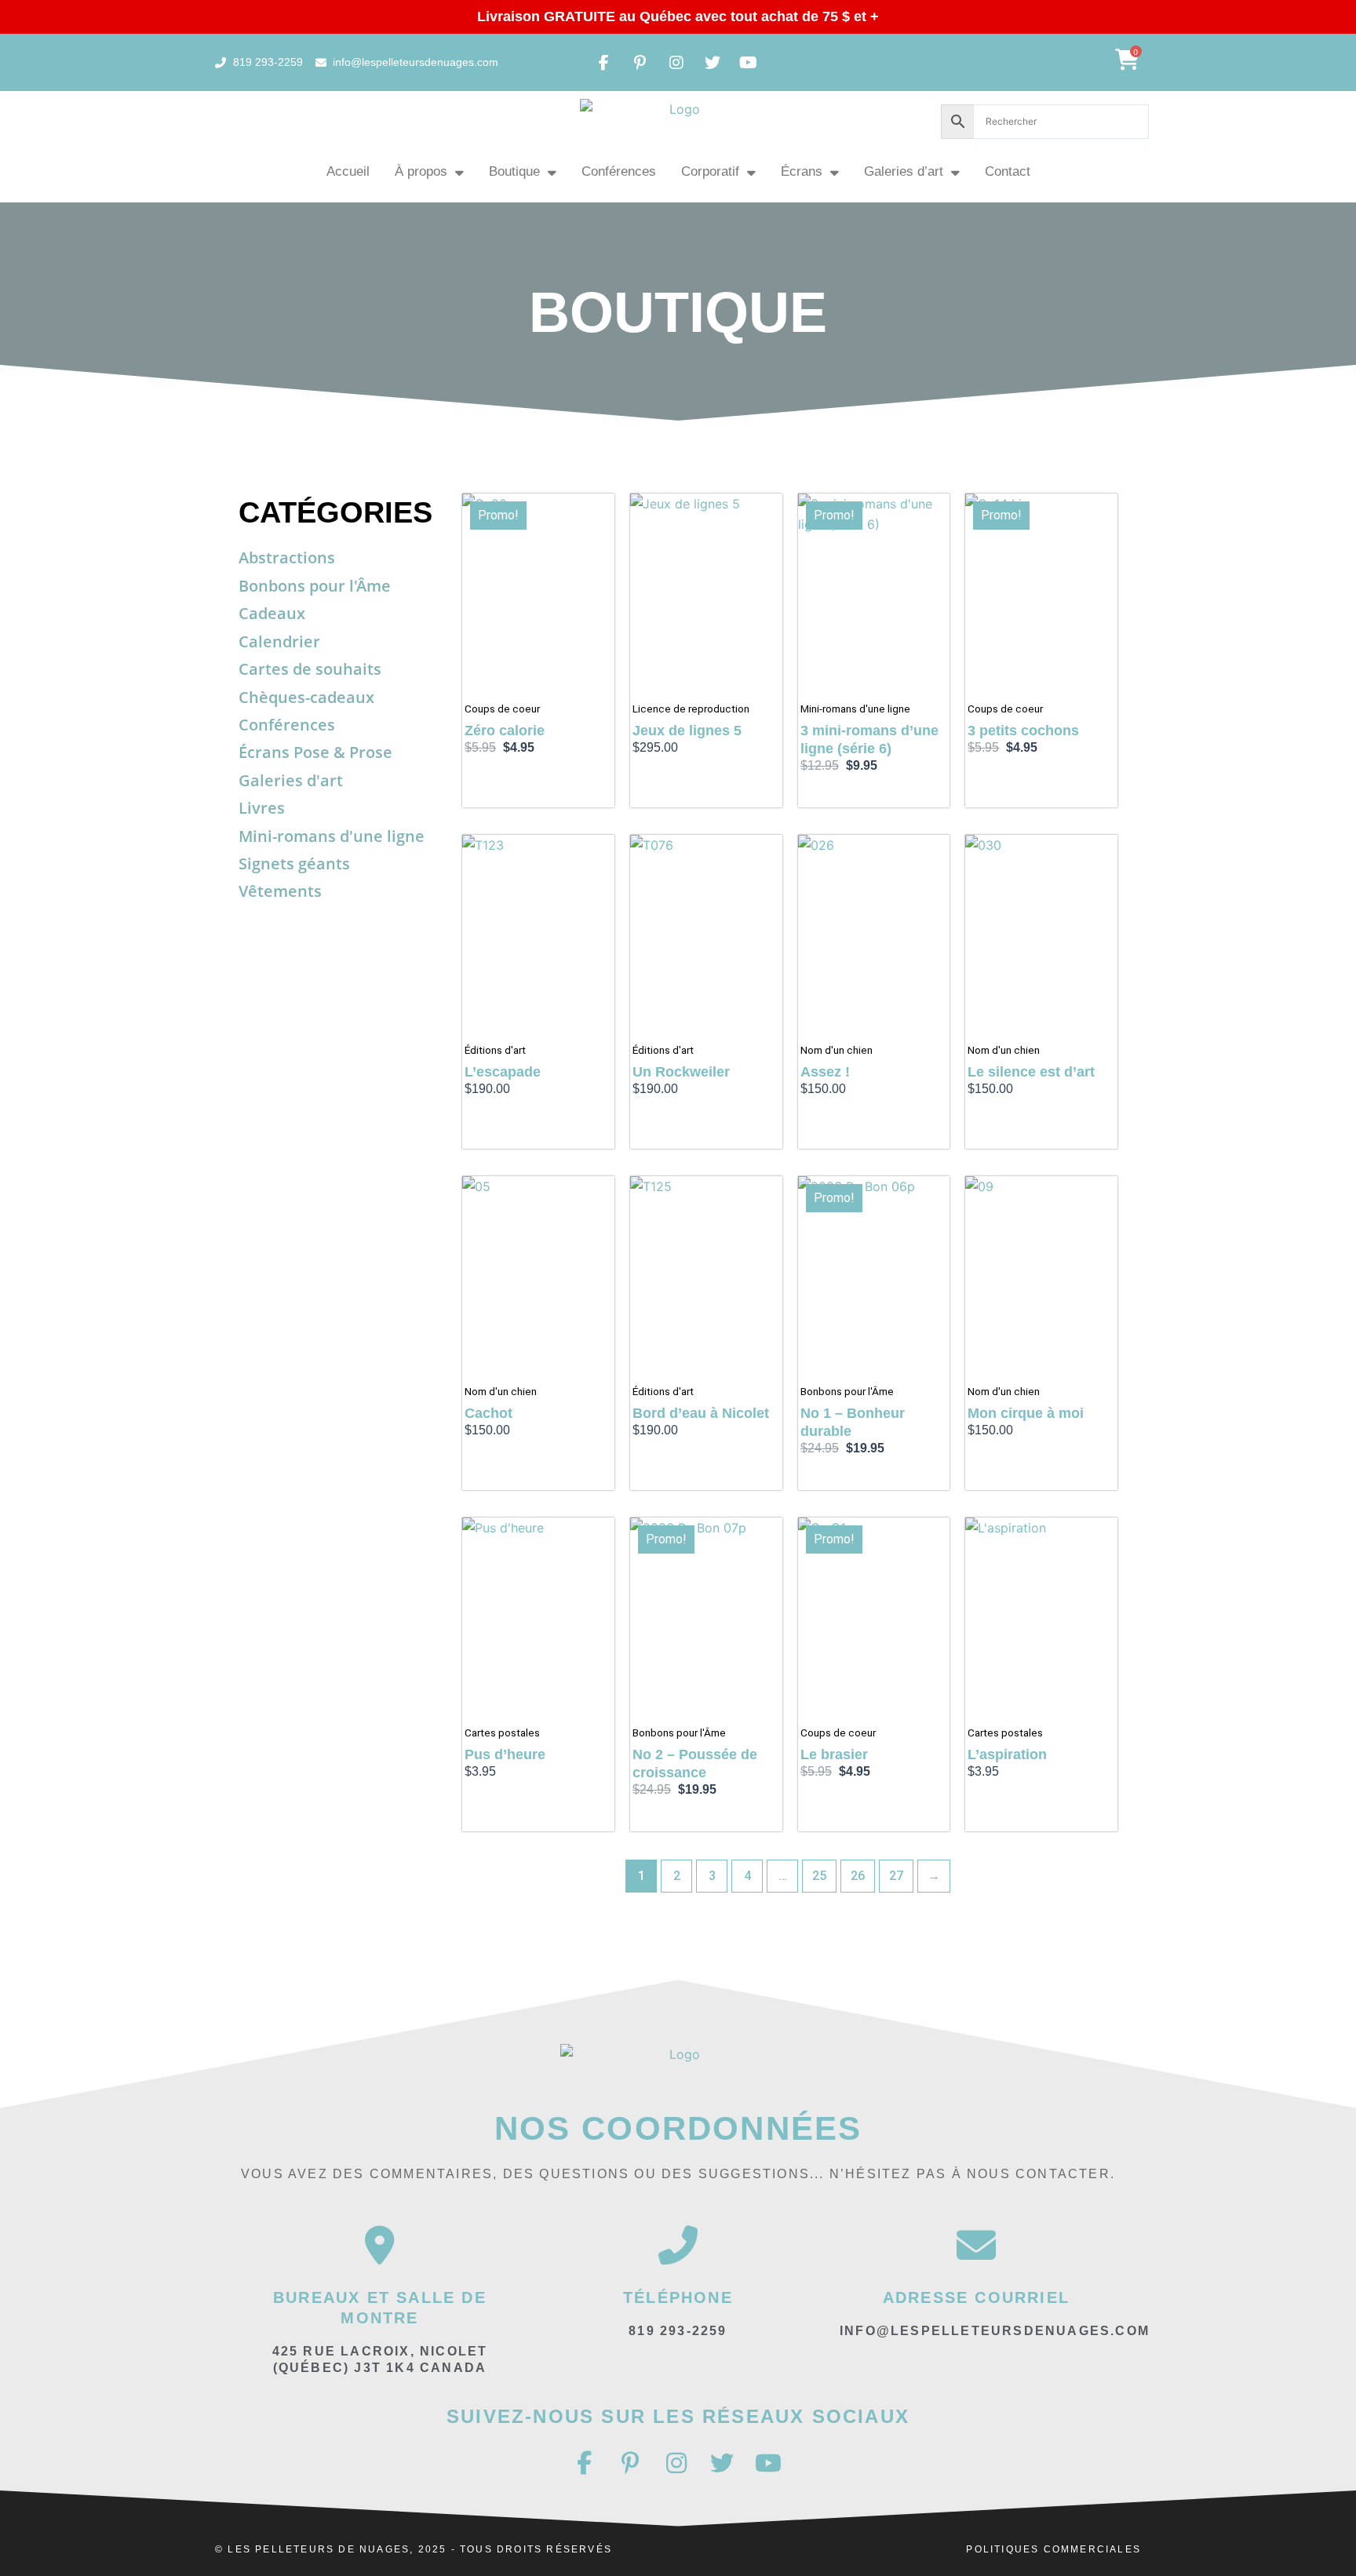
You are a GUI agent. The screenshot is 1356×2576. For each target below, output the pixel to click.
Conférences (619, 171)
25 (819, 1876)
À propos (421, 171)
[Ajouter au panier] (599, 521)
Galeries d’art (904, 171)
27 (896, 1876)
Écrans (802, 171)
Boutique (514, 171)
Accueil (348, 171)
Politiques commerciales (1053, 2549)
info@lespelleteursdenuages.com (995, 2331)
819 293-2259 (678, 2331)
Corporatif (710, 171)
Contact (1008, 171)
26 (858, 1876)
